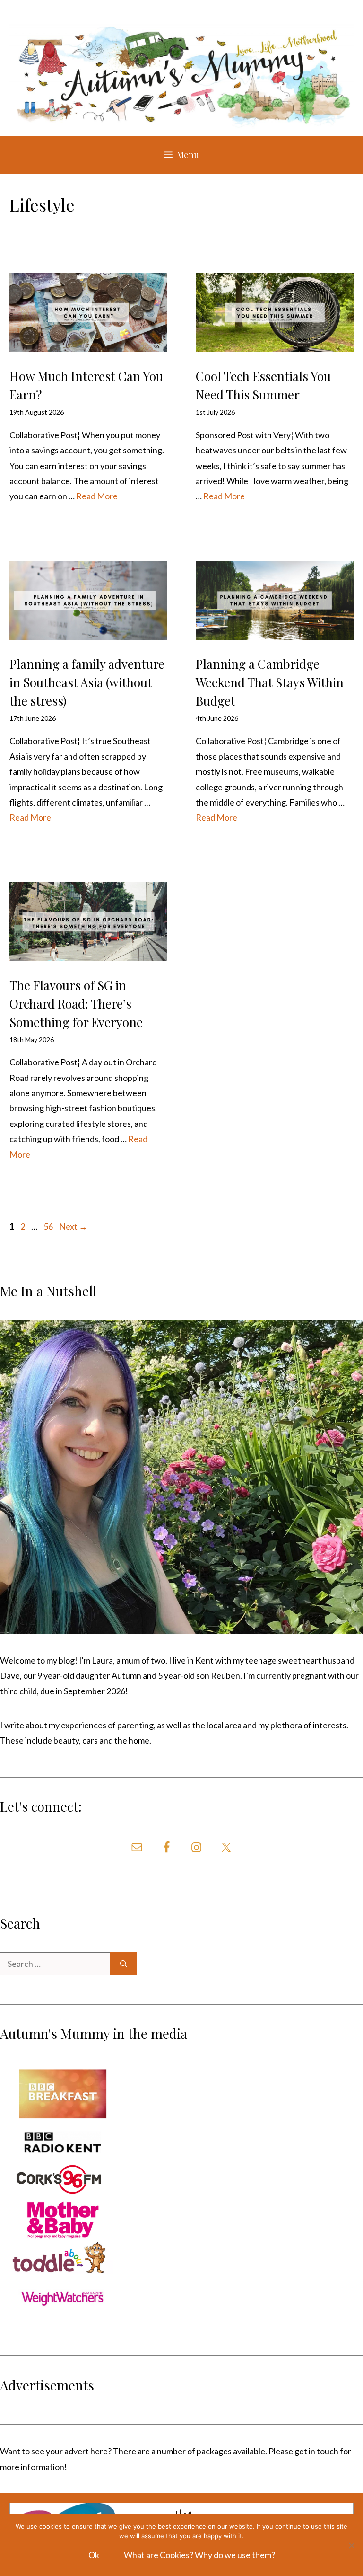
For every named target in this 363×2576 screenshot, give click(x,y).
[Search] (124, 1964)
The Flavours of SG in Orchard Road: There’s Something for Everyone (76, 1004)
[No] (351, 2545)
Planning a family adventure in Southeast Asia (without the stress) (87, 682)
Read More (97, 496)
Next (73, 1226)
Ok (94, 2555)
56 (49, 1226)
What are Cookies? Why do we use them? (199, 2555)
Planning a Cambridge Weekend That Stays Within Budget (270, 682)
